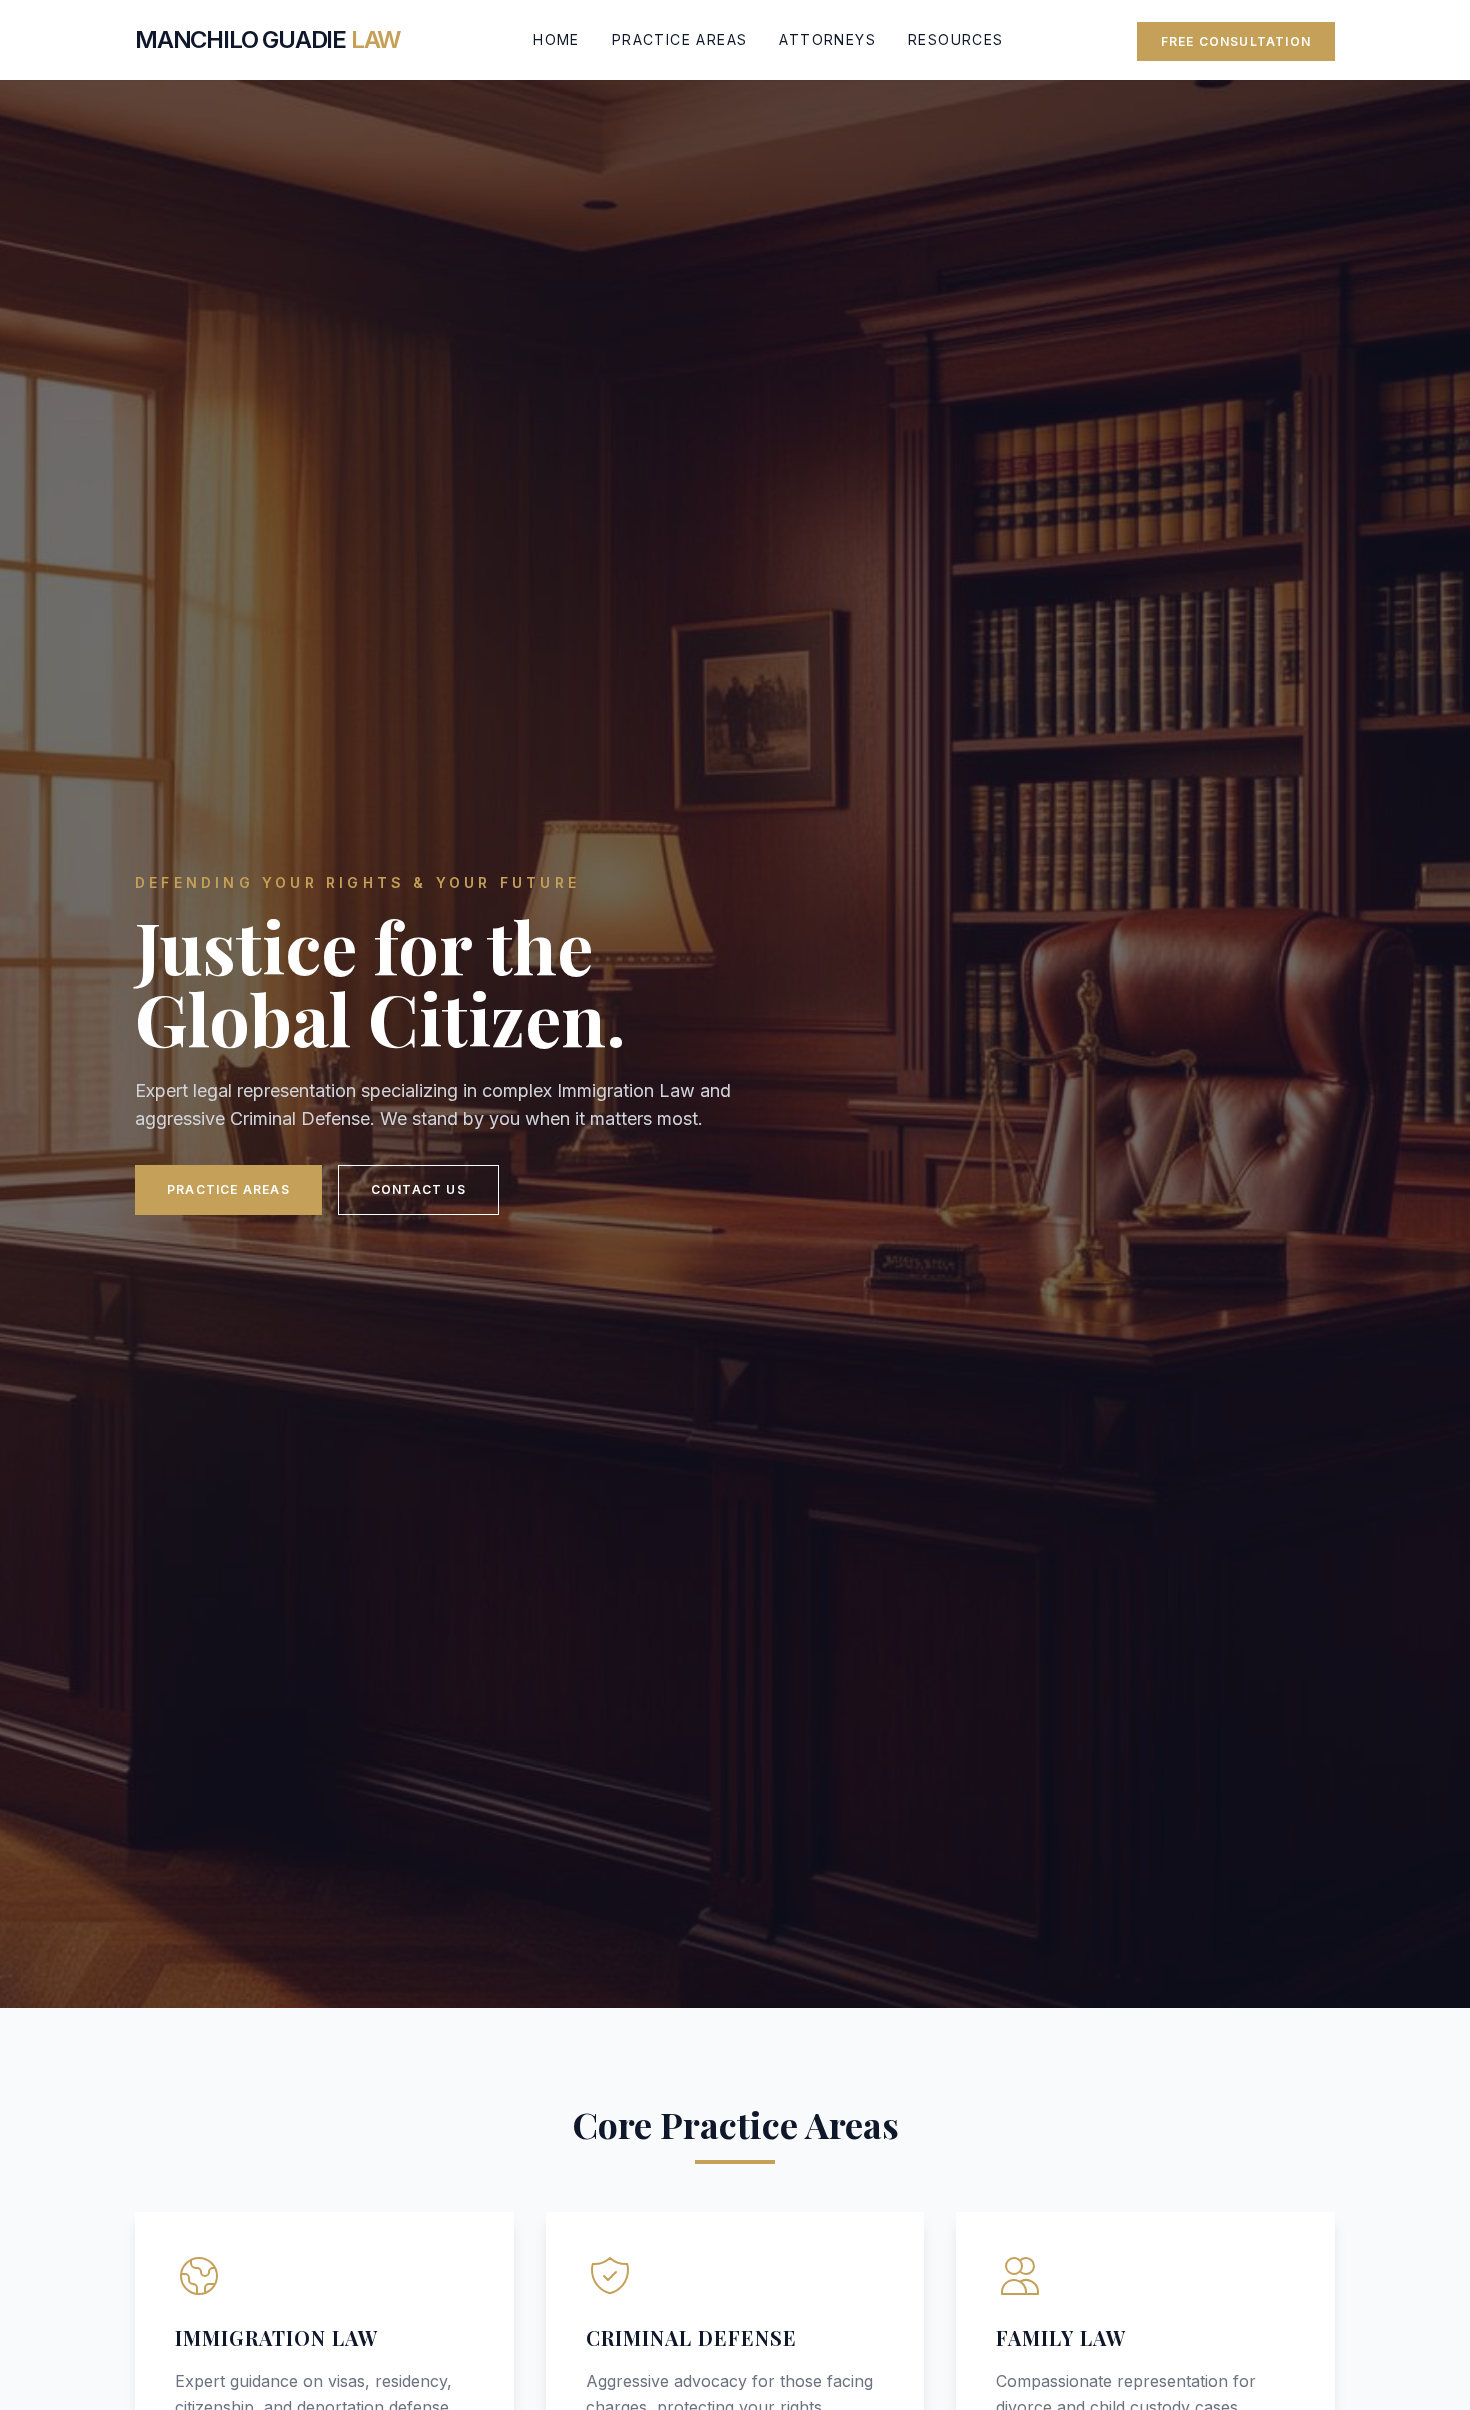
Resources (956, 39)
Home (556, 39)
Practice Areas (680, 39)
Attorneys (827, 39)
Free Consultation (1236, 41)
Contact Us (418, 1189)
